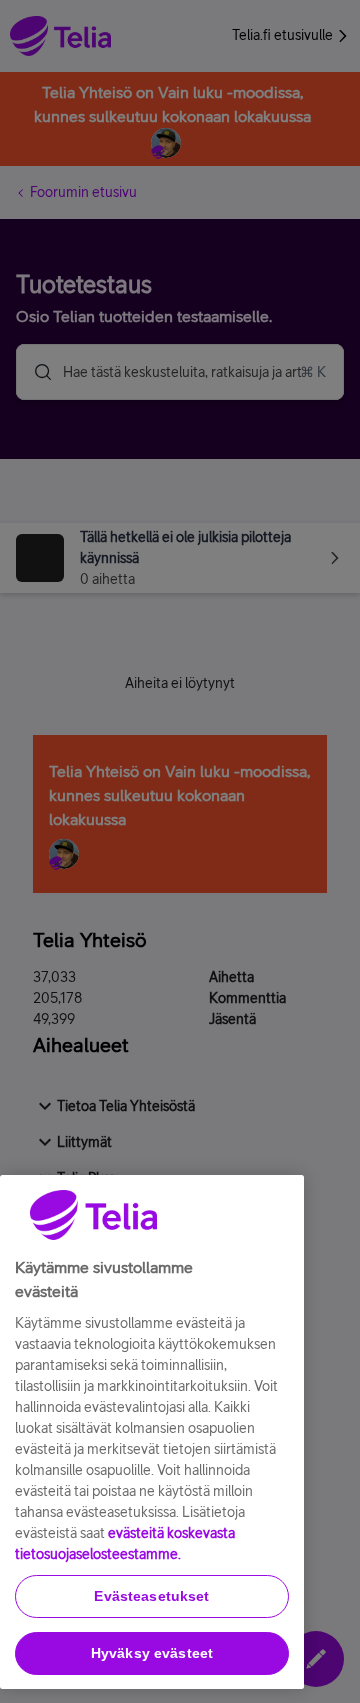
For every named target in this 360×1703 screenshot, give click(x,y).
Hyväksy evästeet (152, 1653)
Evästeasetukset (151, 1596)
